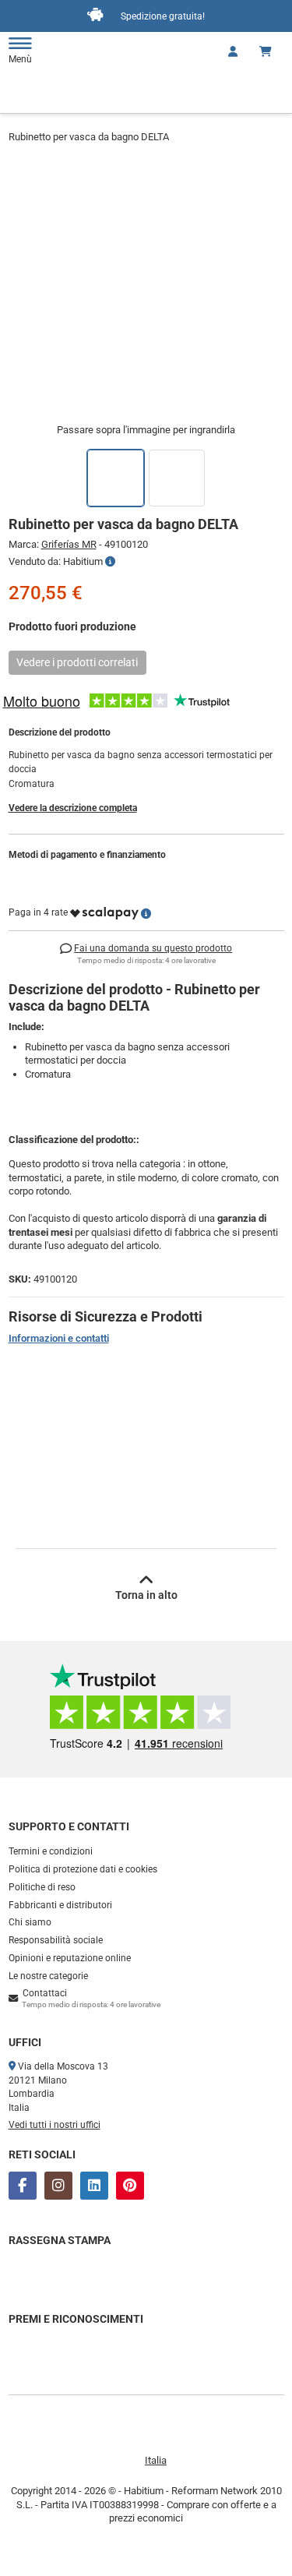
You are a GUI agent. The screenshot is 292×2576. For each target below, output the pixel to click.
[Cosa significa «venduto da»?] (110, 562)
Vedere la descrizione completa (73, 808)
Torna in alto (146, 1595)
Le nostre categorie (48, 1976)
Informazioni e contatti (59, 1338)
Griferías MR (69, 544)
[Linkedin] (94, 2186)
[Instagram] (58, 2186)
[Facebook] (23, 2186)
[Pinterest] (130, 2186)
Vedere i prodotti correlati (77, 662)
